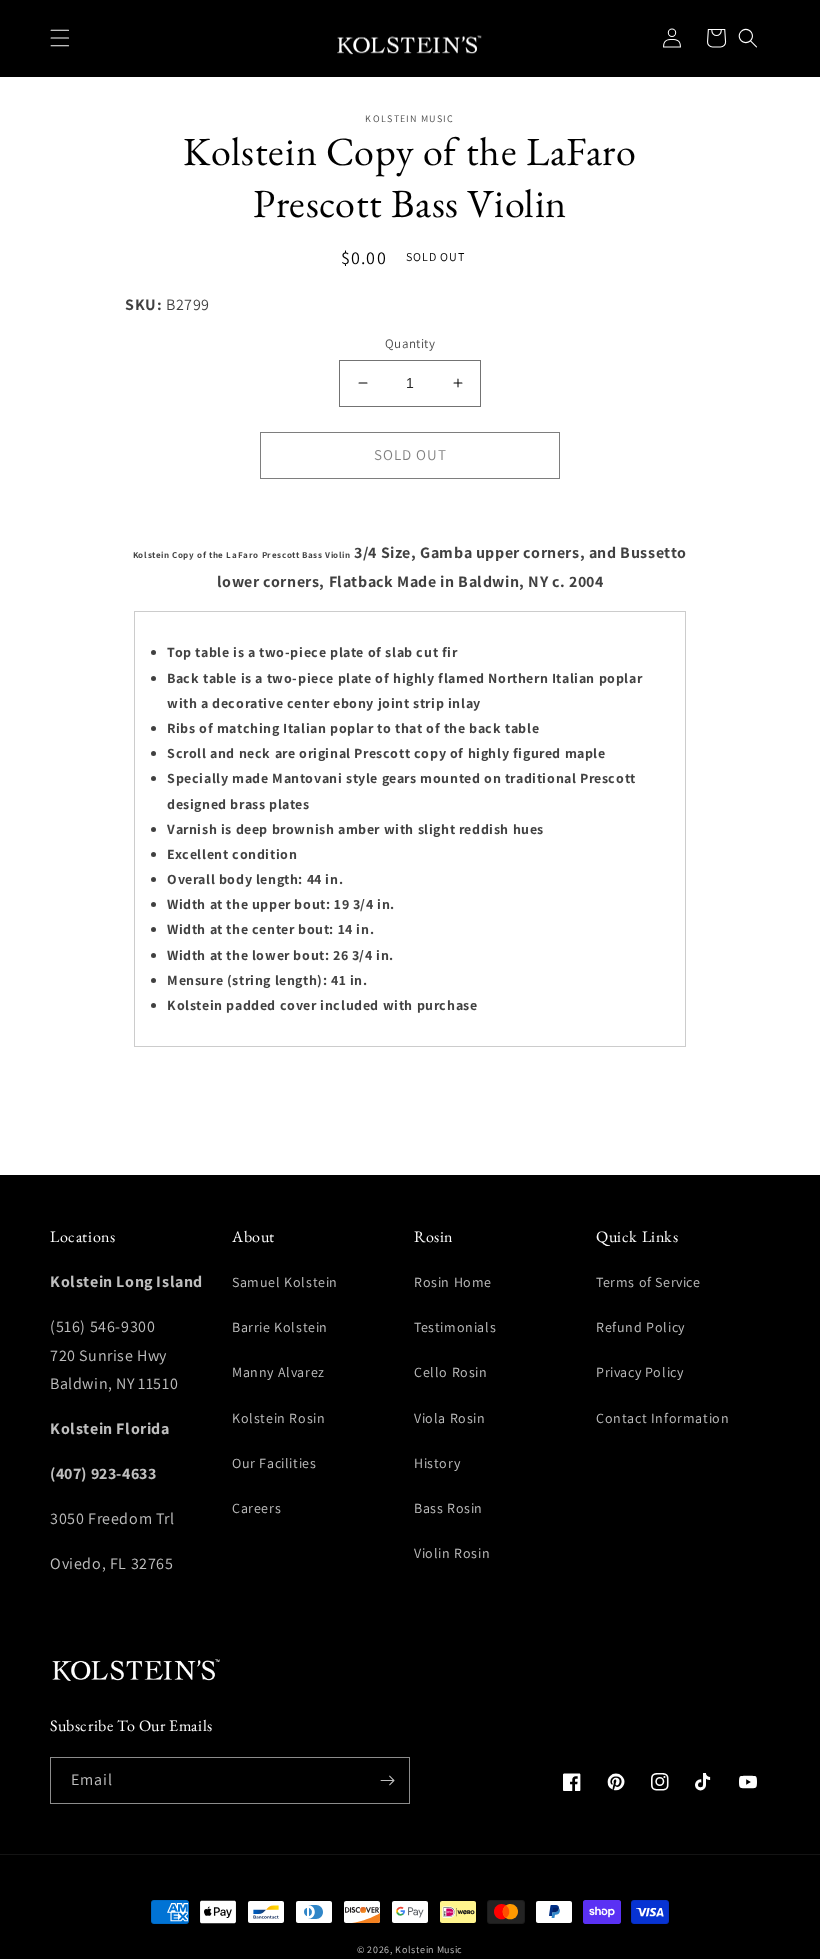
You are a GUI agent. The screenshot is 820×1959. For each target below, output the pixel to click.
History (437, 1463)
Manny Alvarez (278, 1372)
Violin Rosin (452, 1553)
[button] (60, 38)
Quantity (410, 343)
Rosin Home (453, 1282)
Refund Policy (640, 1327)
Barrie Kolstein (280, 1327)
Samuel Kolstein (285, 1282)
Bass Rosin (448, 1508)
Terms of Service (648, 1282)
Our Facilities (274, 1463)
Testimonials (455, 1327)
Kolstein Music (429, 1949)
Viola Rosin (450, 1418)
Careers (256, 1508)
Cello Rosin (451, 1372)
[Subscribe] (387, 1780)
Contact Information (662, 1418)
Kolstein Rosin (278, 1418)
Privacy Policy (639, 1372)
